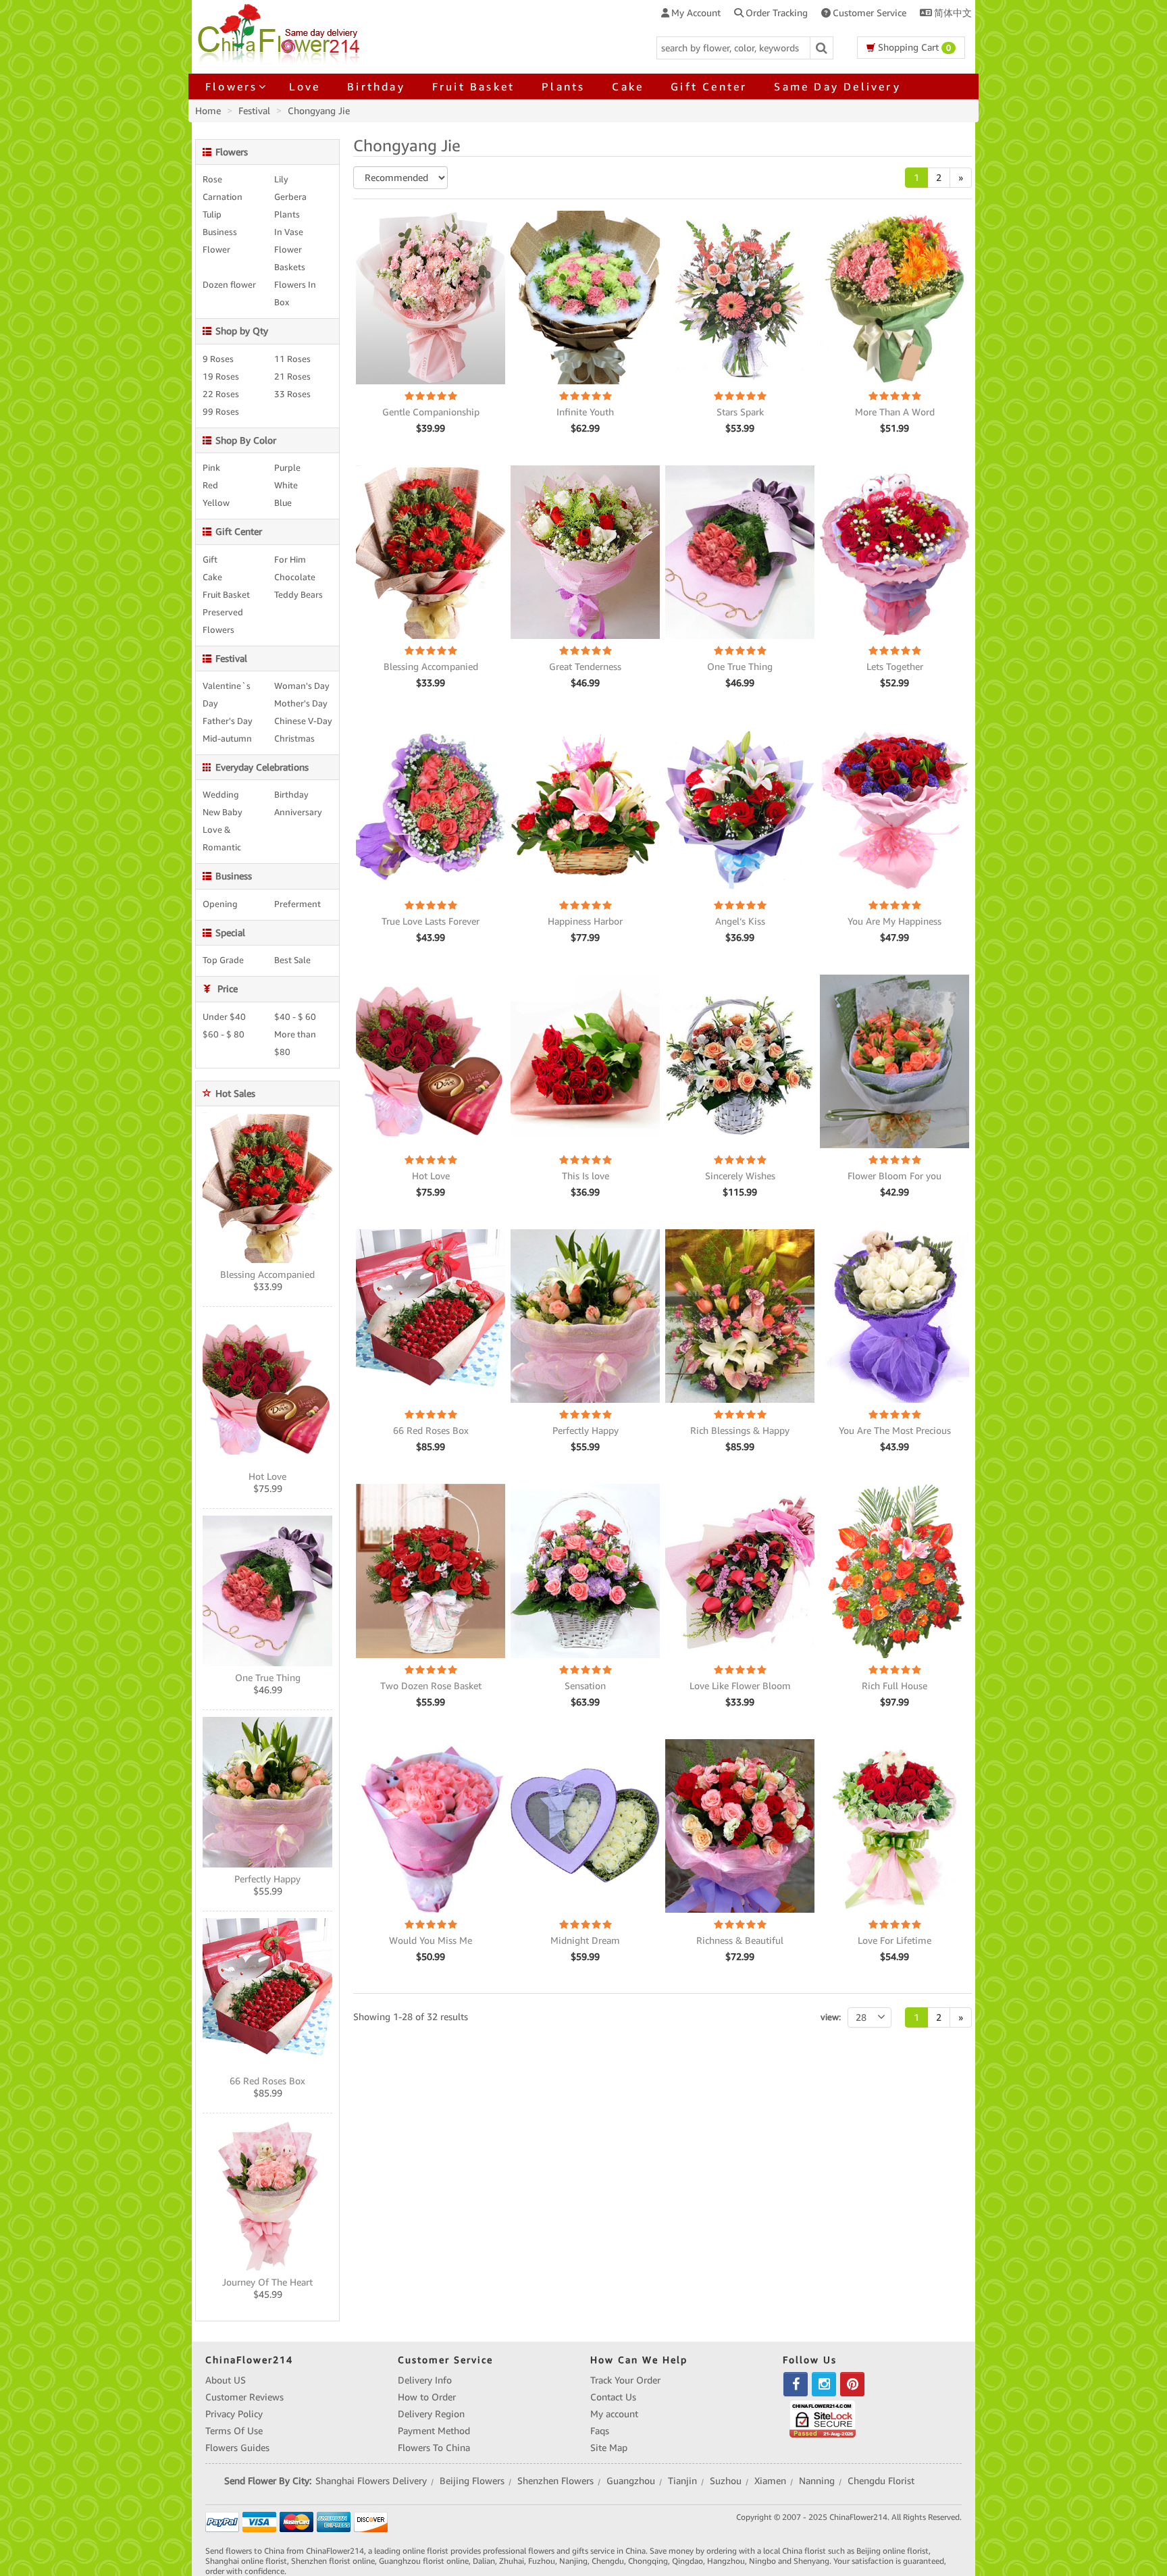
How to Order (427, 2397)
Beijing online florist (892, 2551)
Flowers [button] (231, 86)
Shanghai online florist (246, 2561)
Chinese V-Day (303, 721)
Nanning (817, 2481)
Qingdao (688, 2561)
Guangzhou (631, 2481)
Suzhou (726, 2481)
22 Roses (221, 394)
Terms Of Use (234, 2431)
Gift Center (709, 86)
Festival (254, 111)
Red (210, 486)
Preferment (297, 904)
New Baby (223, 813)
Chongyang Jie (319, 111)
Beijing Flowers (472, 2481)
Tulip (212, 215)
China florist (804, 2551)
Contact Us (613, 2397)
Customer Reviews (244, 2397)
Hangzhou (726, 2561)
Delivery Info (425, 2380)
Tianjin (682, 2481)
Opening (220, 904)
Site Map (609, 2448)
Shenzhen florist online (333, 2561)
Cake (628, 86)
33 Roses (292, 394)
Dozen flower (229, 285)
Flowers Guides (237, 2448)
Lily (281, 180)
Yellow (216, 503)
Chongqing (648, 2561)
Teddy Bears (299, 595)
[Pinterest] (852, 2384)
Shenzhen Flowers (555, 2481)
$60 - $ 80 (224, 1035)
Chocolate (295, 577)
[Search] (822, 48)
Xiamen (770, 2481)
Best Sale (292, 960)
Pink (211, 468)
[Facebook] (796, 2384)
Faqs (600, 2431)
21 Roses (292, 377)
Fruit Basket (473, 86)
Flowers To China (434, 2448)
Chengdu (608, 2561)
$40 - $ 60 (295, 1017)
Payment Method (434, 2431)
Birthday (376, 86)
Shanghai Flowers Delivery (371, 2481)
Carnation (223, 197)
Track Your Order (625, 2380)
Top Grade (223, 960)
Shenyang (811, 2561)
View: (831, 2017)
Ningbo (762, 2561)
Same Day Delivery (837, 86)
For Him (290, 560)
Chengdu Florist (881, 2481)
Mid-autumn (227, 739)
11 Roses (292, 359)
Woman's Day (302, 686)
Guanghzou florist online (424, 2561)
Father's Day (228, 721)
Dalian (484, 2561)
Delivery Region (431, 2414)
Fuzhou (542, 2561)
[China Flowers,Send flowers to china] (281, 32)
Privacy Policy (234, 2414)
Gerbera (290, 197)
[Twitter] (824, 2384)
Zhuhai (512, 2561)
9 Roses (218, 359)
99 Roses (221, 412)
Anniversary (298, 813)
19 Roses (221, 377)
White (286, 486)
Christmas (294, 739)
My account (614, 2414)
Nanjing (573, 2561)
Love (305, 86)
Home (208, 111)
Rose (212, 180)
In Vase (289, 232)
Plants (563, 86)
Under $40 (224, 1017)
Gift (210, 560)
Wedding (221, 795)
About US (226, 2380)
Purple (287, 468)
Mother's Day (301, 704)
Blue (283, 503)
